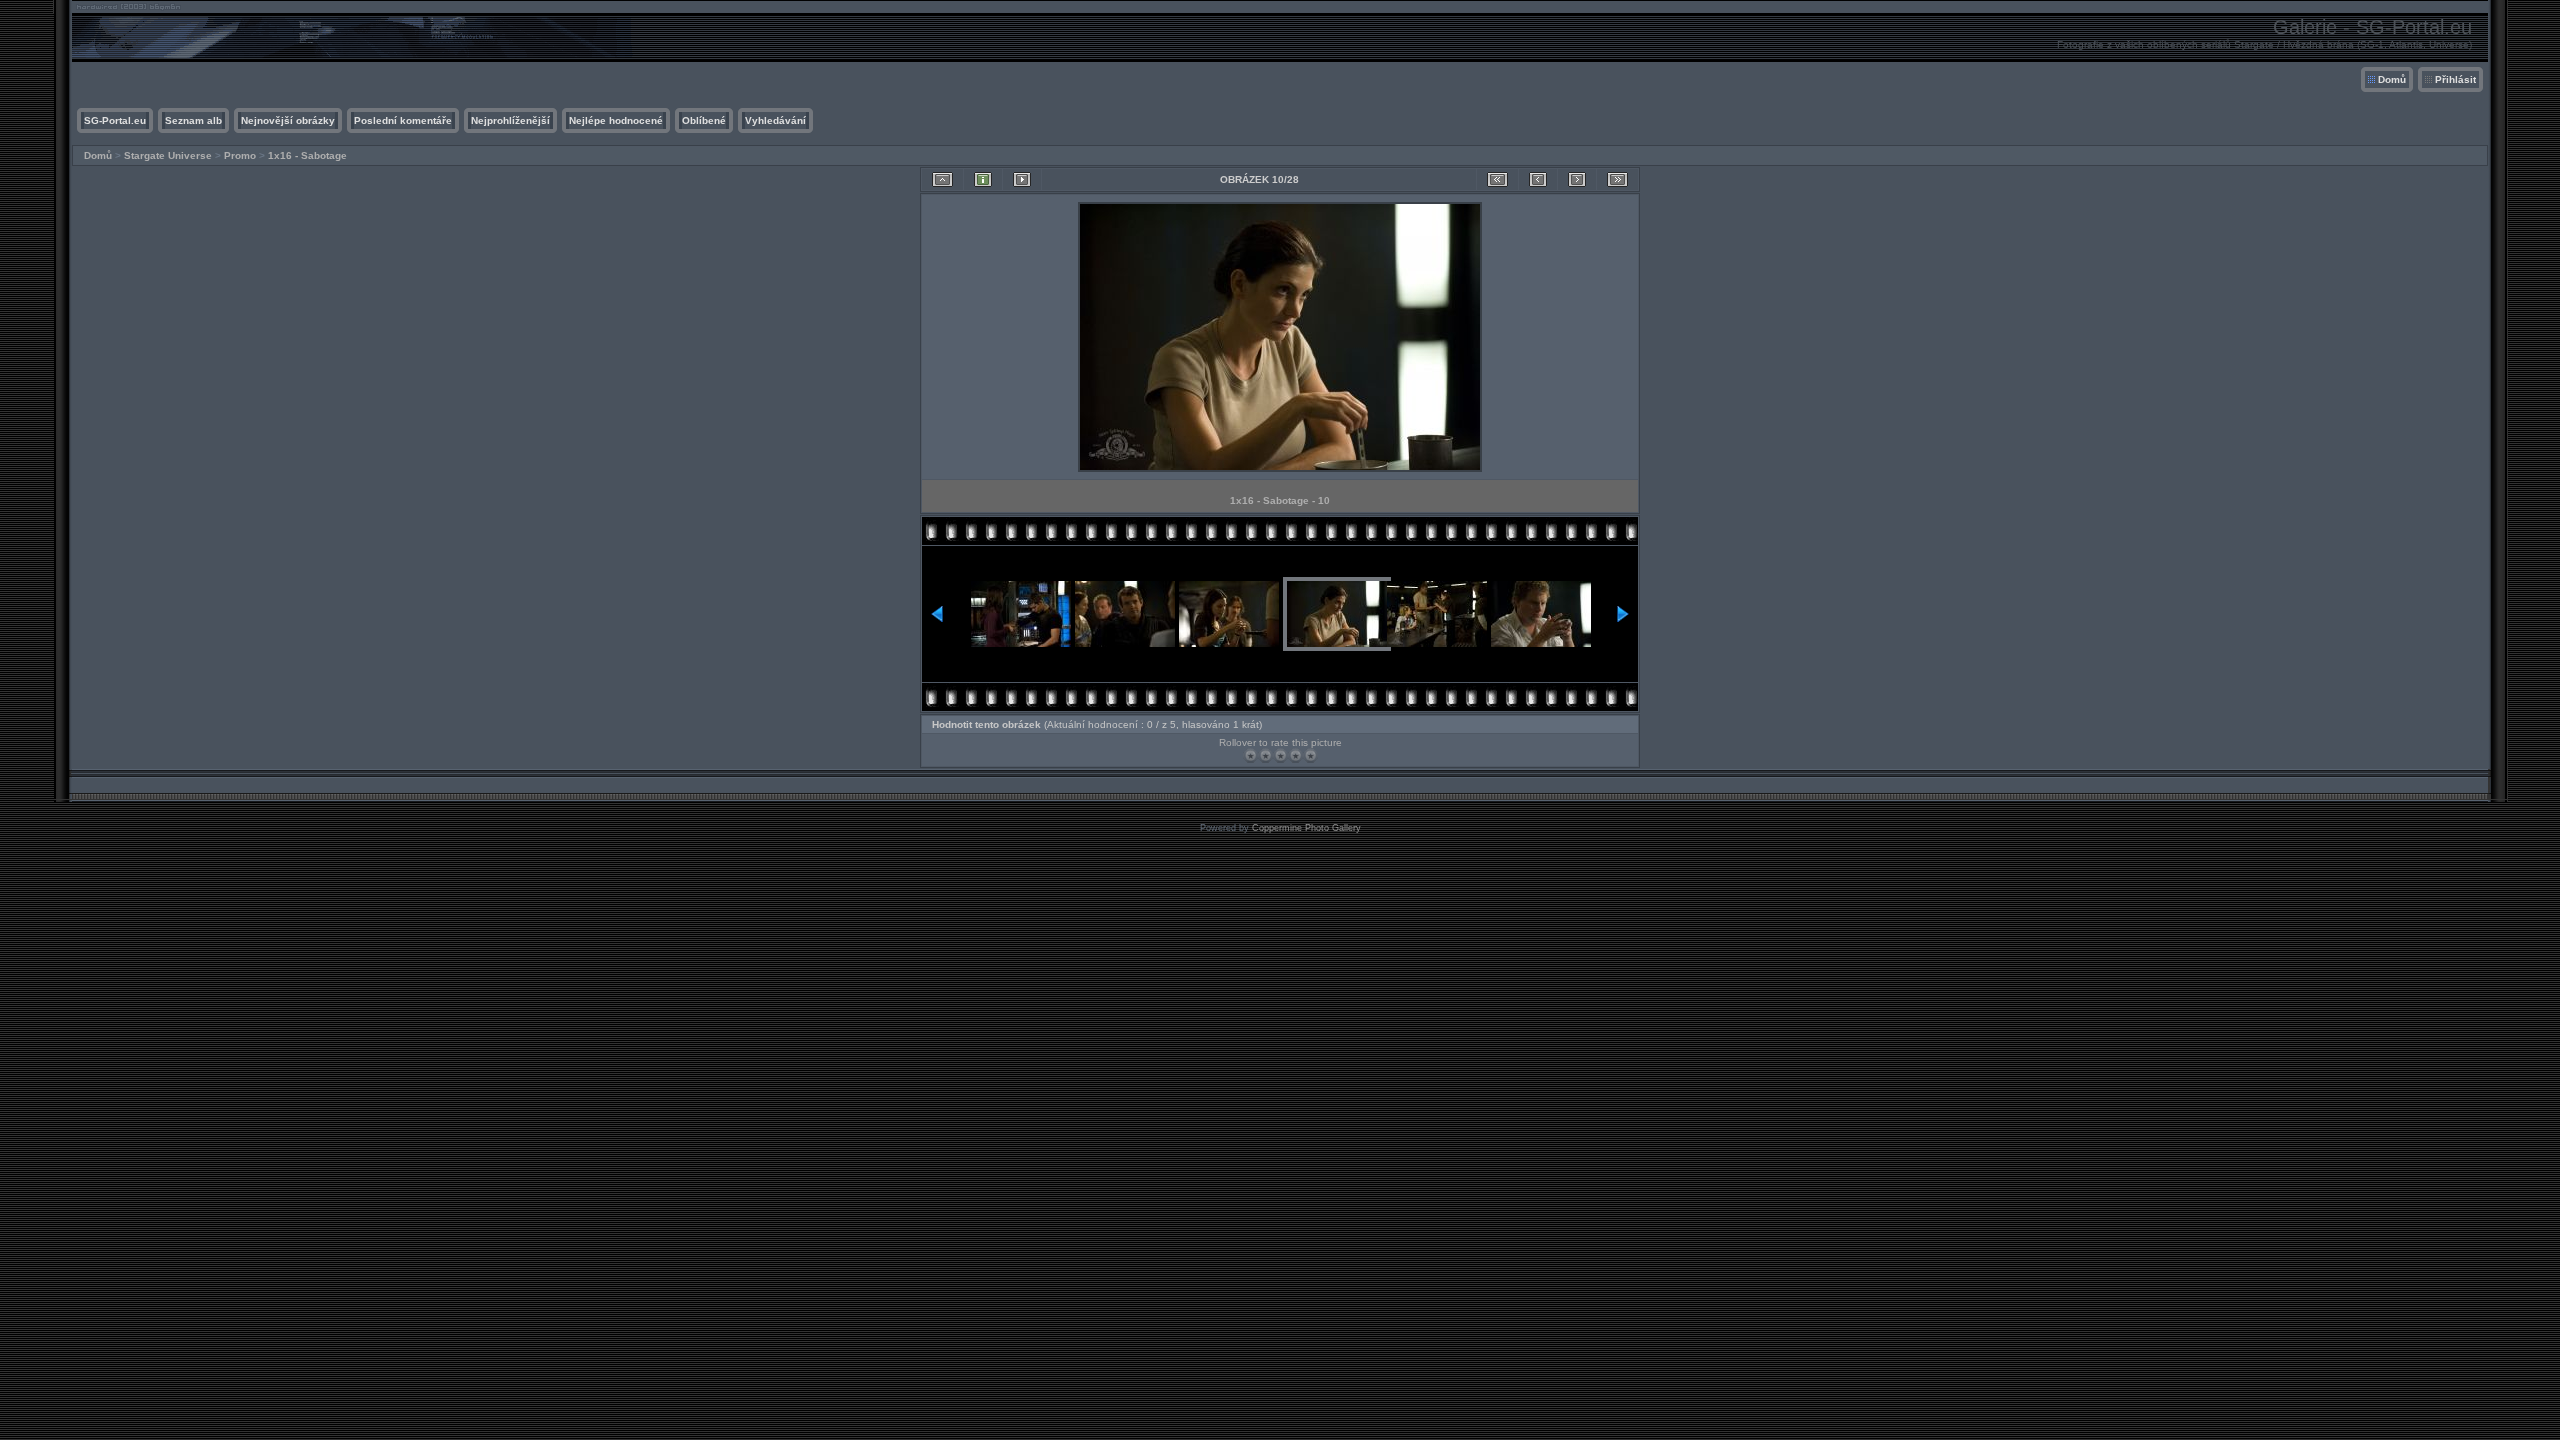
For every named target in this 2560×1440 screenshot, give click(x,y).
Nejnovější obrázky (288, 120)
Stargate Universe (168, 155)
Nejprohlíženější (510, 120)
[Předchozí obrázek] (1538, 179)
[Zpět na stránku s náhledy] (942, 179)
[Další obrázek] (1577, 179)
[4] (1295, 755)
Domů (2392, 79)
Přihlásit (2455, 79)
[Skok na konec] (1617, 179)
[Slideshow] (1022, 179)
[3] (1280, 755)
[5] (1310, 755)
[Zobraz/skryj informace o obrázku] (983, 179)
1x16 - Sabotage (307, 155)
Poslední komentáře (403, 120)
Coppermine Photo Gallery (1306, 828)
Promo (240, 155)
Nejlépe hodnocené (616, 120)
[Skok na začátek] (1497, 179)
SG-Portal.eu (115, 120)
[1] (1250, 755)
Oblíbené (704, 120)
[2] (1265, 755)
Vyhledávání (775, 120)
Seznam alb (193, 120)
